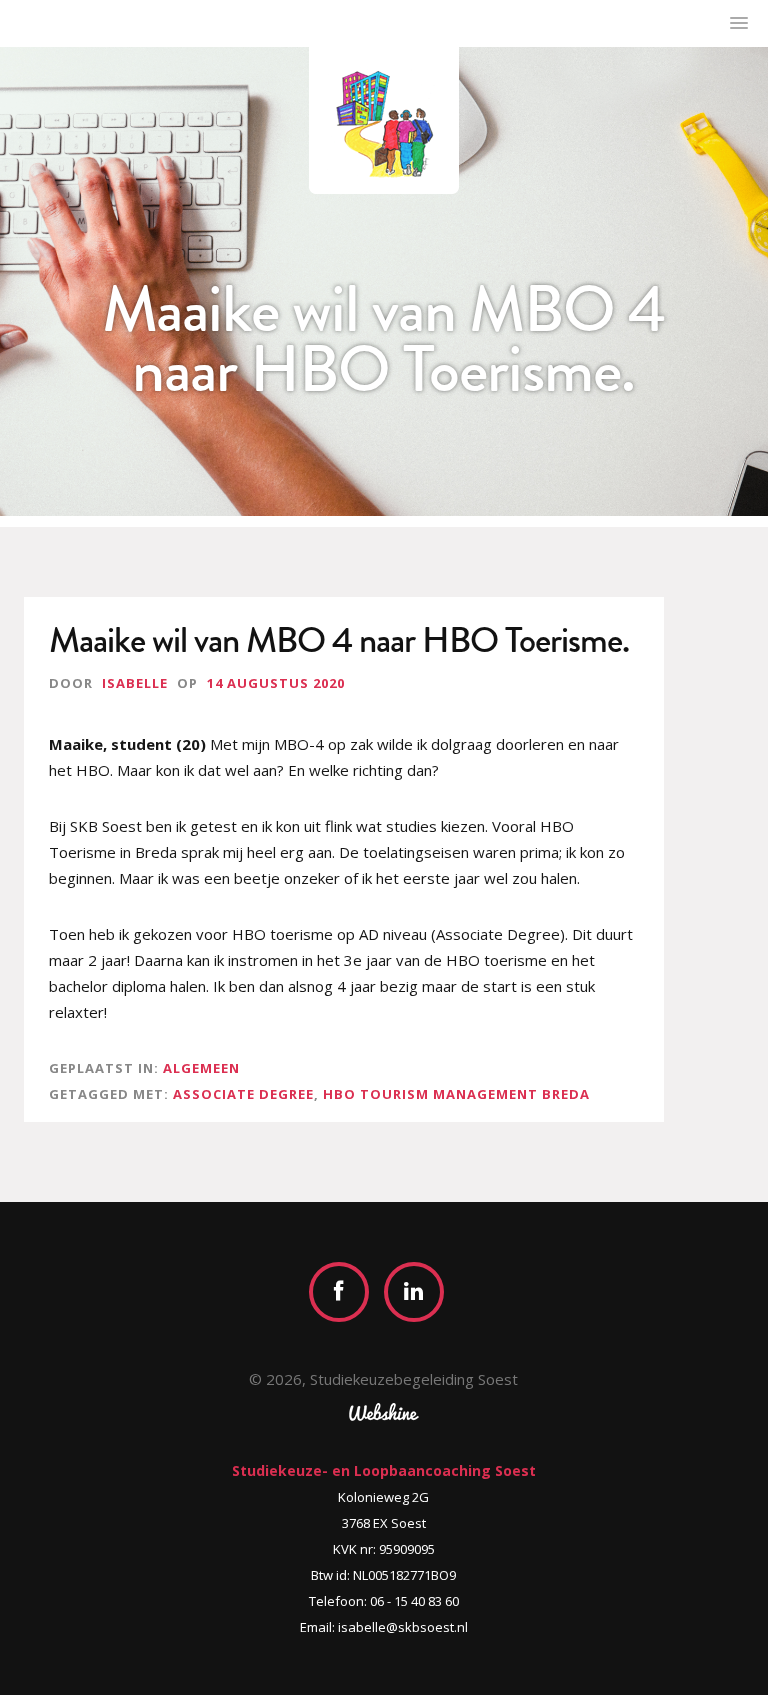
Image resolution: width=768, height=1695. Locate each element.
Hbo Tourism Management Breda (456, 1094)
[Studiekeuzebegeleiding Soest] (384, 120)
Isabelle (135, 683)
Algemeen (201, 1068)
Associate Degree (243, 1094)
